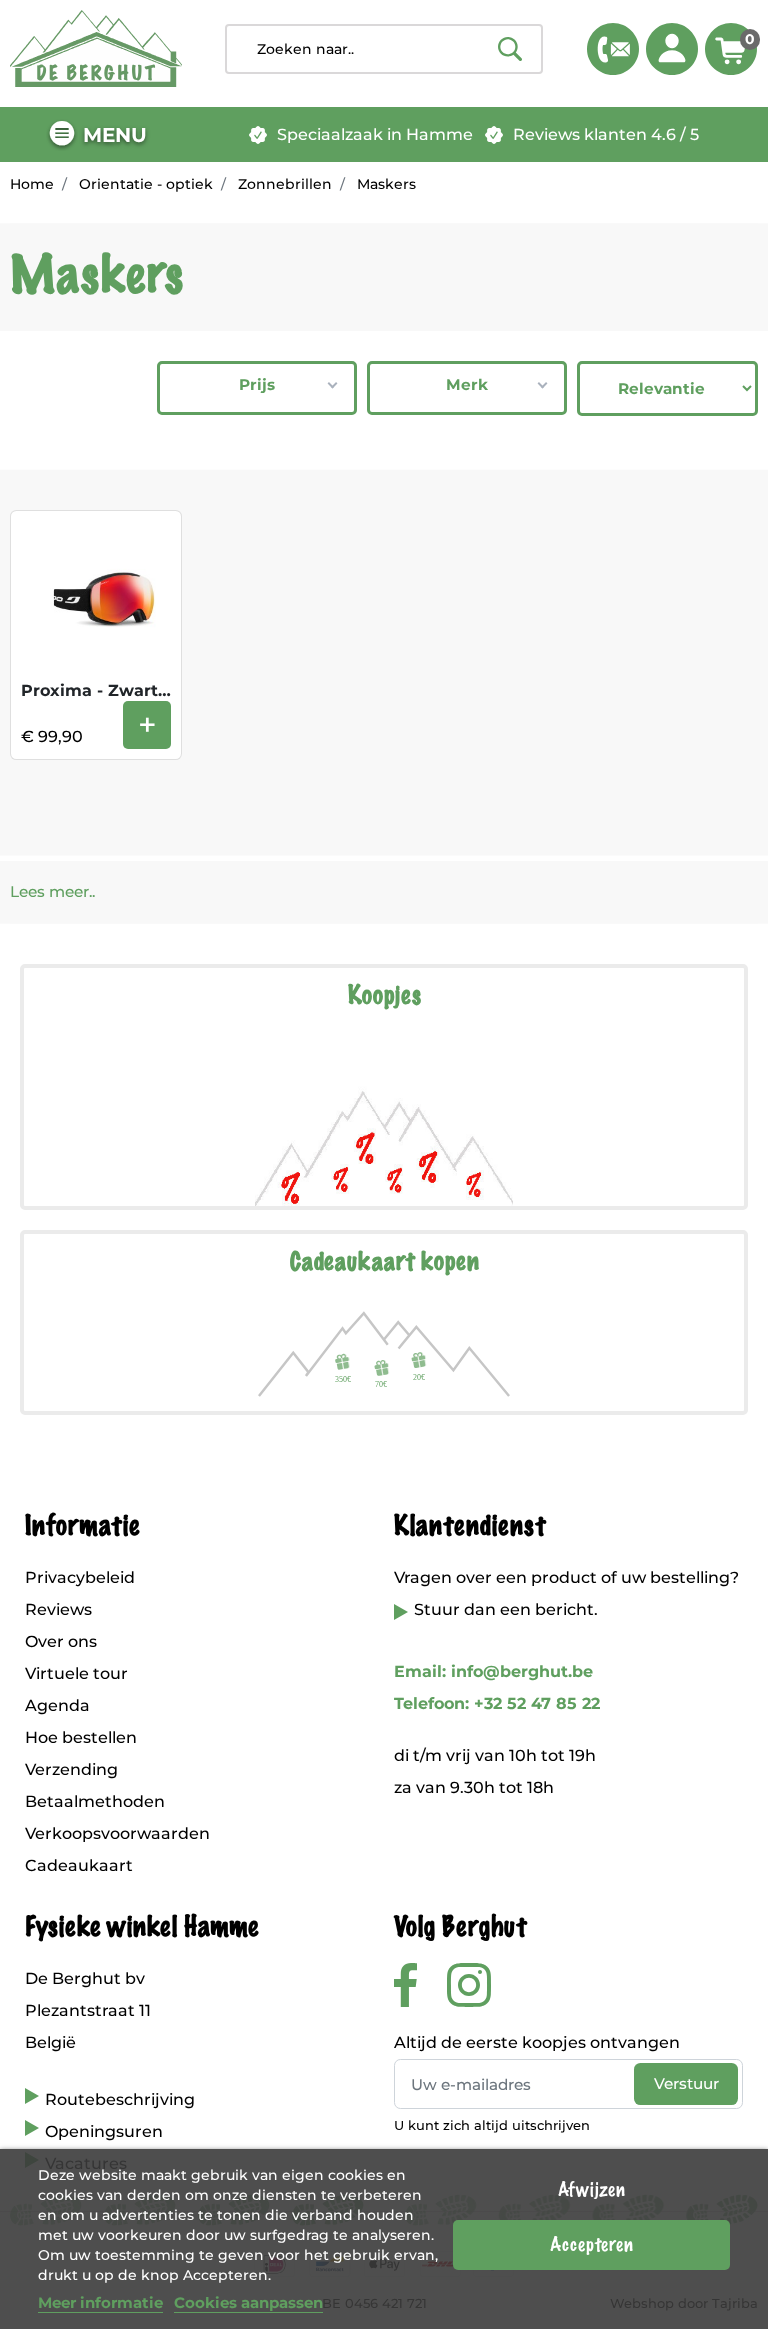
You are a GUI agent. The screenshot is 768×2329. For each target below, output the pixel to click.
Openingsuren (104, 2131)
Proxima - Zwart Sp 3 (109, 690)
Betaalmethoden (95, 1801)
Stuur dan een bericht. (506, 1609)
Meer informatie (100, 2302)
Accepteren (591, 2245)
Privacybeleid (80, 1577)
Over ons (61, 1641)
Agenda (57, 1705)
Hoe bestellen (81, 1737)
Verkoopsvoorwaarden (117, 1833)
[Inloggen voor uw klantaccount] (672, 49)
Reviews (58, 1609)
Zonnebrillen (285, 184)
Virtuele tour (76, 1673)
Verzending (71, 1769)
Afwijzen (591, 2190)
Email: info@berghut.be (493, 1671)
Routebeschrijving (120, 2099)
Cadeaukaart (79, 1865)
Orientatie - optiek (146, 184)
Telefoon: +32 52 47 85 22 (497, 1703)
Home (32, 184)
